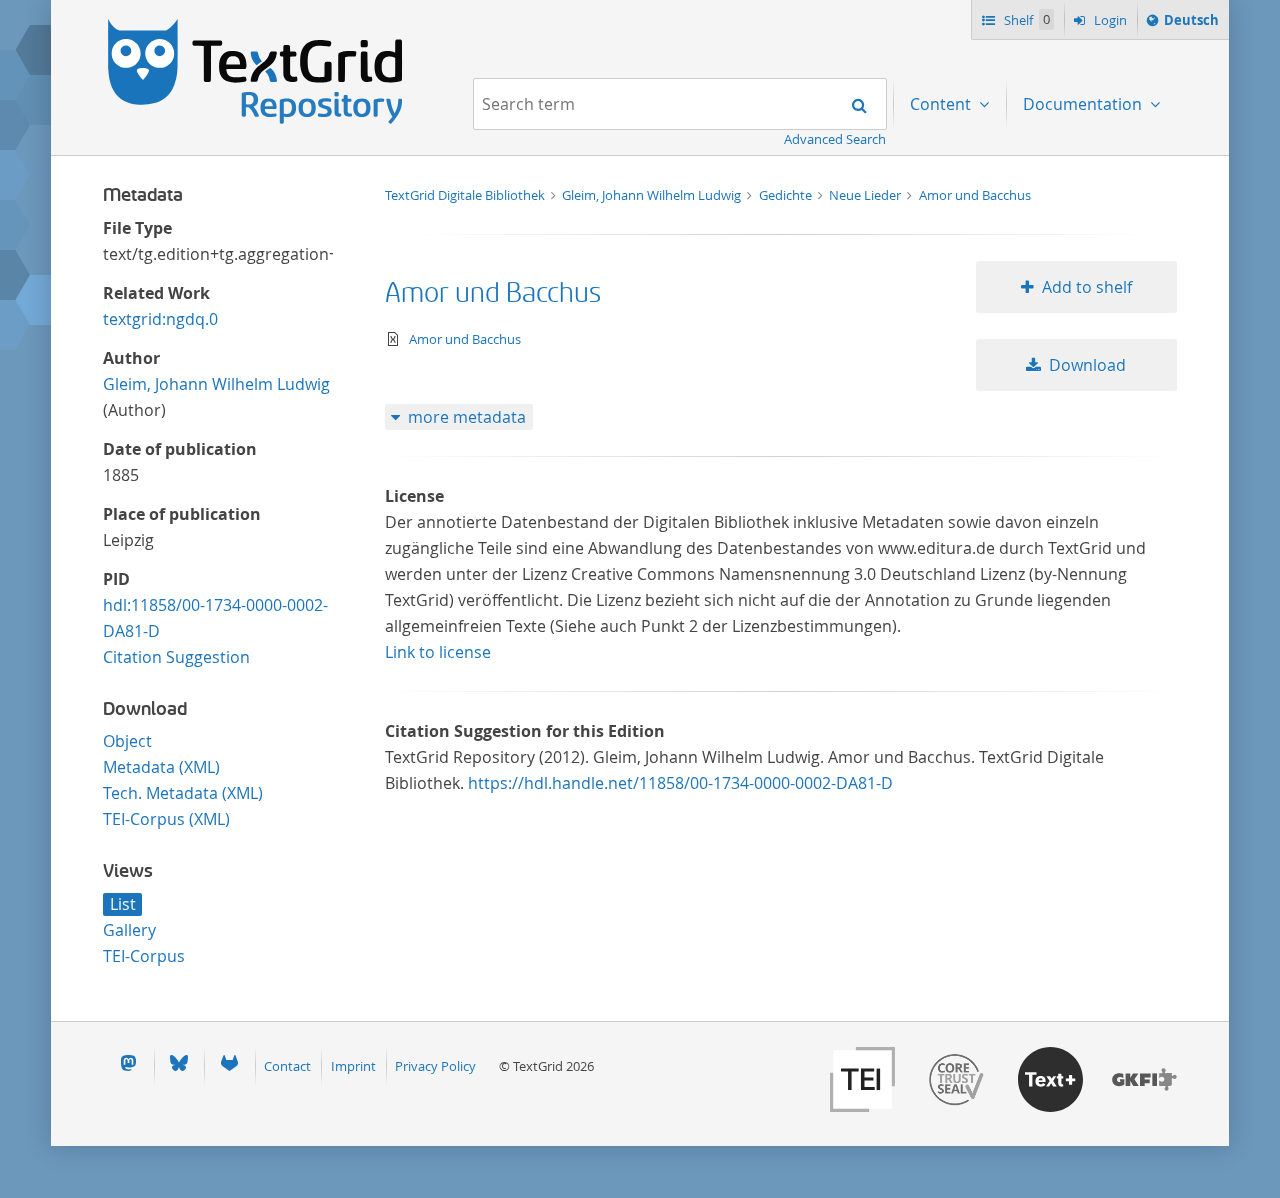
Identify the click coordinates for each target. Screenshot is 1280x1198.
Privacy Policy (435, 1066)
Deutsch (1191, 24)
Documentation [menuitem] (1084, 104)
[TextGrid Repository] (256, 26)
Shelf (1025, 20)
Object (127, 741)
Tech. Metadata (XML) (183, 793)
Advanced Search (835, 139)
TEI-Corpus (144, 956)
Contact (287, 1066)
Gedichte (787, 195)
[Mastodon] (128, 1066)
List (123, 904)
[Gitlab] (229, 1066)
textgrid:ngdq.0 (160, 319)
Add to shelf (1087, 287)
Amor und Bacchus (975, 195)
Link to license (438, 652)
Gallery (129, 930)
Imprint (353, 1066)
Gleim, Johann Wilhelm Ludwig (216, 384)
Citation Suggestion (176, 657)
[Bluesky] (179, 1066)
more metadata (467, 417)
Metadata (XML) (161, 767)
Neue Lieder (866, 195)
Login (1109, 20)
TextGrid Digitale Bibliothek (466, 195)
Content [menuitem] (942, 104)
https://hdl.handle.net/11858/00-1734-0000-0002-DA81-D (680, 783)
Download (1087, 365)
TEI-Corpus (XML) (166, 819)
